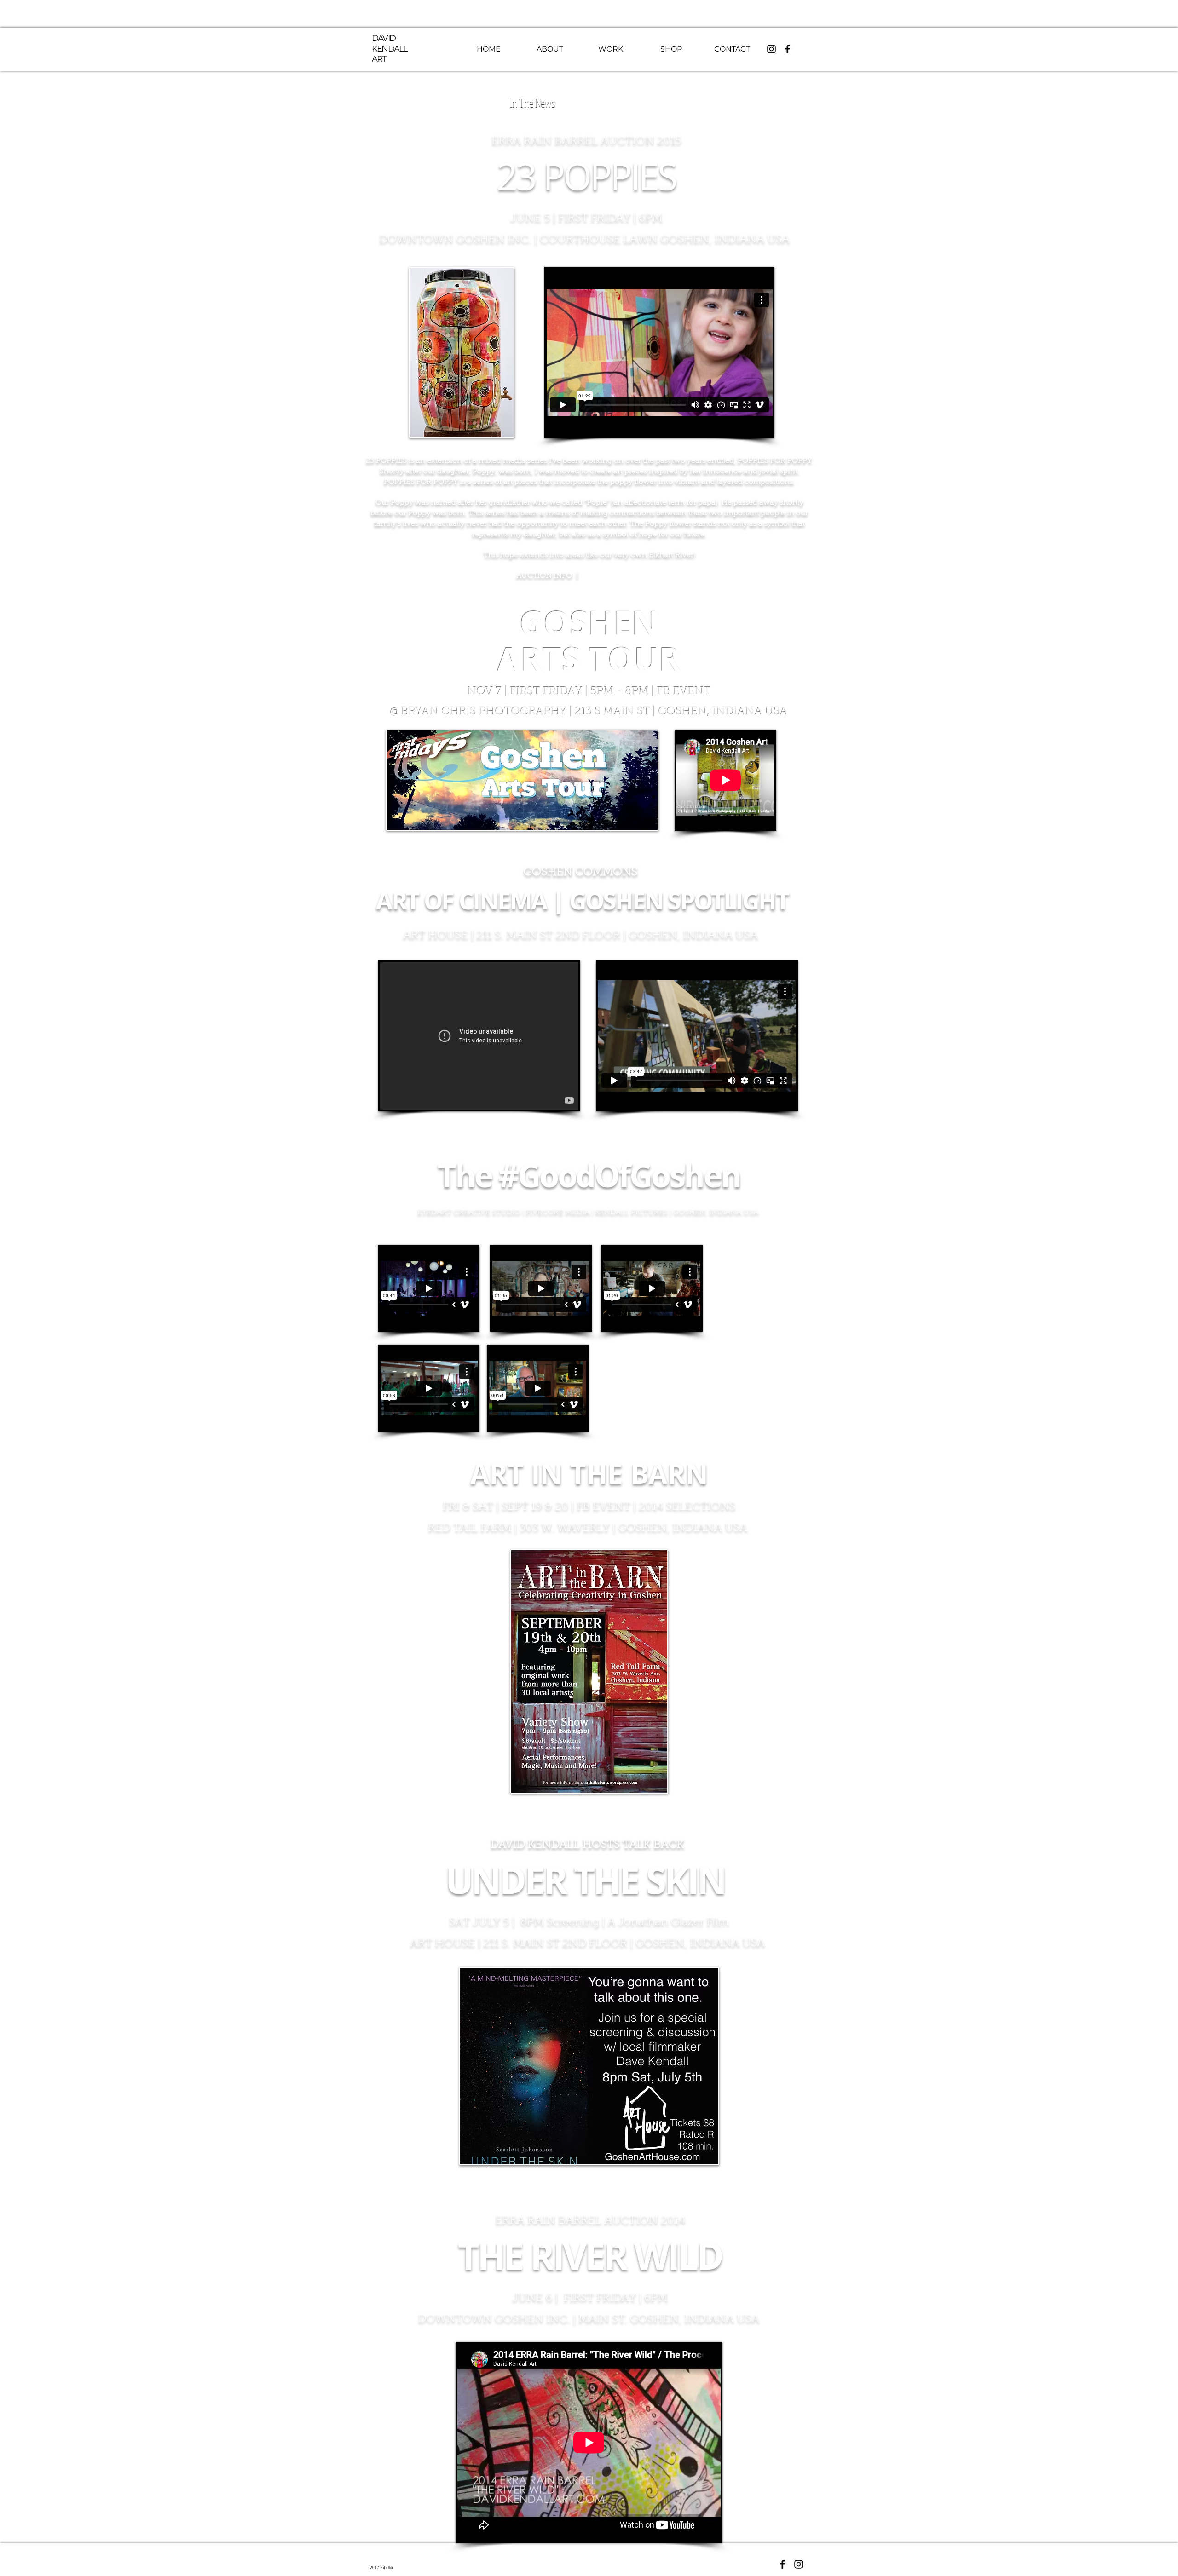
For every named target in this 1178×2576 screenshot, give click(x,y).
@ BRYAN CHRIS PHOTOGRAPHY (480, 712)
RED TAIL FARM (470, 1528)
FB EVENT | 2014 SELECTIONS (656, 1507)
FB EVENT (684, 692)
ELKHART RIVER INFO (622, 576)
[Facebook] (788, 49)
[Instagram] (771, 49)
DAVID (384, 38)
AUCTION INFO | (549, 576)
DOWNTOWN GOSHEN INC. (455, 240)
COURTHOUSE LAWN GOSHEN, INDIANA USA (665, 240)
